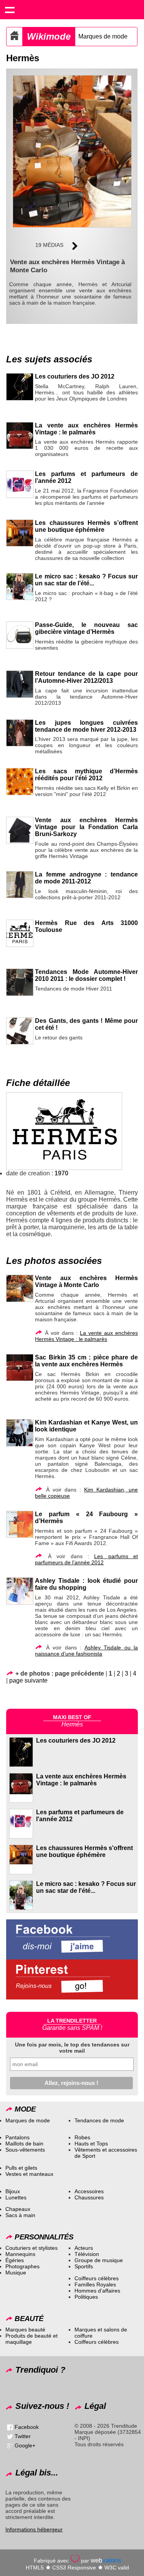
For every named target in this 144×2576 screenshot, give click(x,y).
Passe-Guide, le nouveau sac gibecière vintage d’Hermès (86, 628)
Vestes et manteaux (29, 2174)
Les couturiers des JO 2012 (75, 376)
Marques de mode (103, 36)
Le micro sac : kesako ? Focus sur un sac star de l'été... (86, 1887)
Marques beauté (25, 2330)
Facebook (27, 2427)
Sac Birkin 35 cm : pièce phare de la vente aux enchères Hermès (86, 1361)
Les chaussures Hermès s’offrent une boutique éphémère (86, 526)
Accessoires (89, 2191)
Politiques (86, 2297)
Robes (82, 2137)
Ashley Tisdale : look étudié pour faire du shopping (86, 1584)
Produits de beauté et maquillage (31, 2339)
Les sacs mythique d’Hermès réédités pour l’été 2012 (86, 775)
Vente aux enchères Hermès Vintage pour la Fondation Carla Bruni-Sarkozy (86, 827)
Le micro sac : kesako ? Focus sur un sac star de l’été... (86, 580)
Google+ (25, 2445)
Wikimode (49, 36)
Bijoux (13, 2191)
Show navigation (10, 10)
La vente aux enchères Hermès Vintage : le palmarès (86, 429)
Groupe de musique (99, 2260)
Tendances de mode (99, 2120)
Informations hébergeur (34, 2529)
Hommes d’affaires (97, 2291)
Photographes (22, 2266)
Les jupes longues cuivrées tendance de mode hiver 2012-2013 (86, 726)
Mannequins (20, 2254)
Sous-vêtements (25, 2150)
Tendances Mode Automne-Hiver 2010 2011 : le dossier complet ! (86, 975)
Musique (16, 2273)
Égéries (15, 2260)
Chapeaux (18, 2209)
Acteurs (84, 2248)
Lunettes (16, 2197)
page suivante (28, 1680)
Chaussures (89, 2197)
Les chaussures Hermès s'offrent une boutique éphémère (84, 1851)
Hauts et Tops (91, 2144)
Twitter (23, 2436)
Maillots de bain (24, 2144)
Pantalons (17, 2137)
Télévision (87, 2254)
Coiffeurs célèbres (97, 2278)
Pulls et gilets (21, 2168)
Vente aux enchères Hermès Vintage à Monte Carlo (86, 1281)
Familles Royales (95, 2284)
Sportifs (84, 2266)
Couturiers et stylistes (31, 2248)
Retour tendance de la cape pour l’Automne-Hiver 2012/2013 (86, 677)
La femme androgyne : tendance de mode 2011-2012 (86, 878)
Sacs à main (20, 2215)
